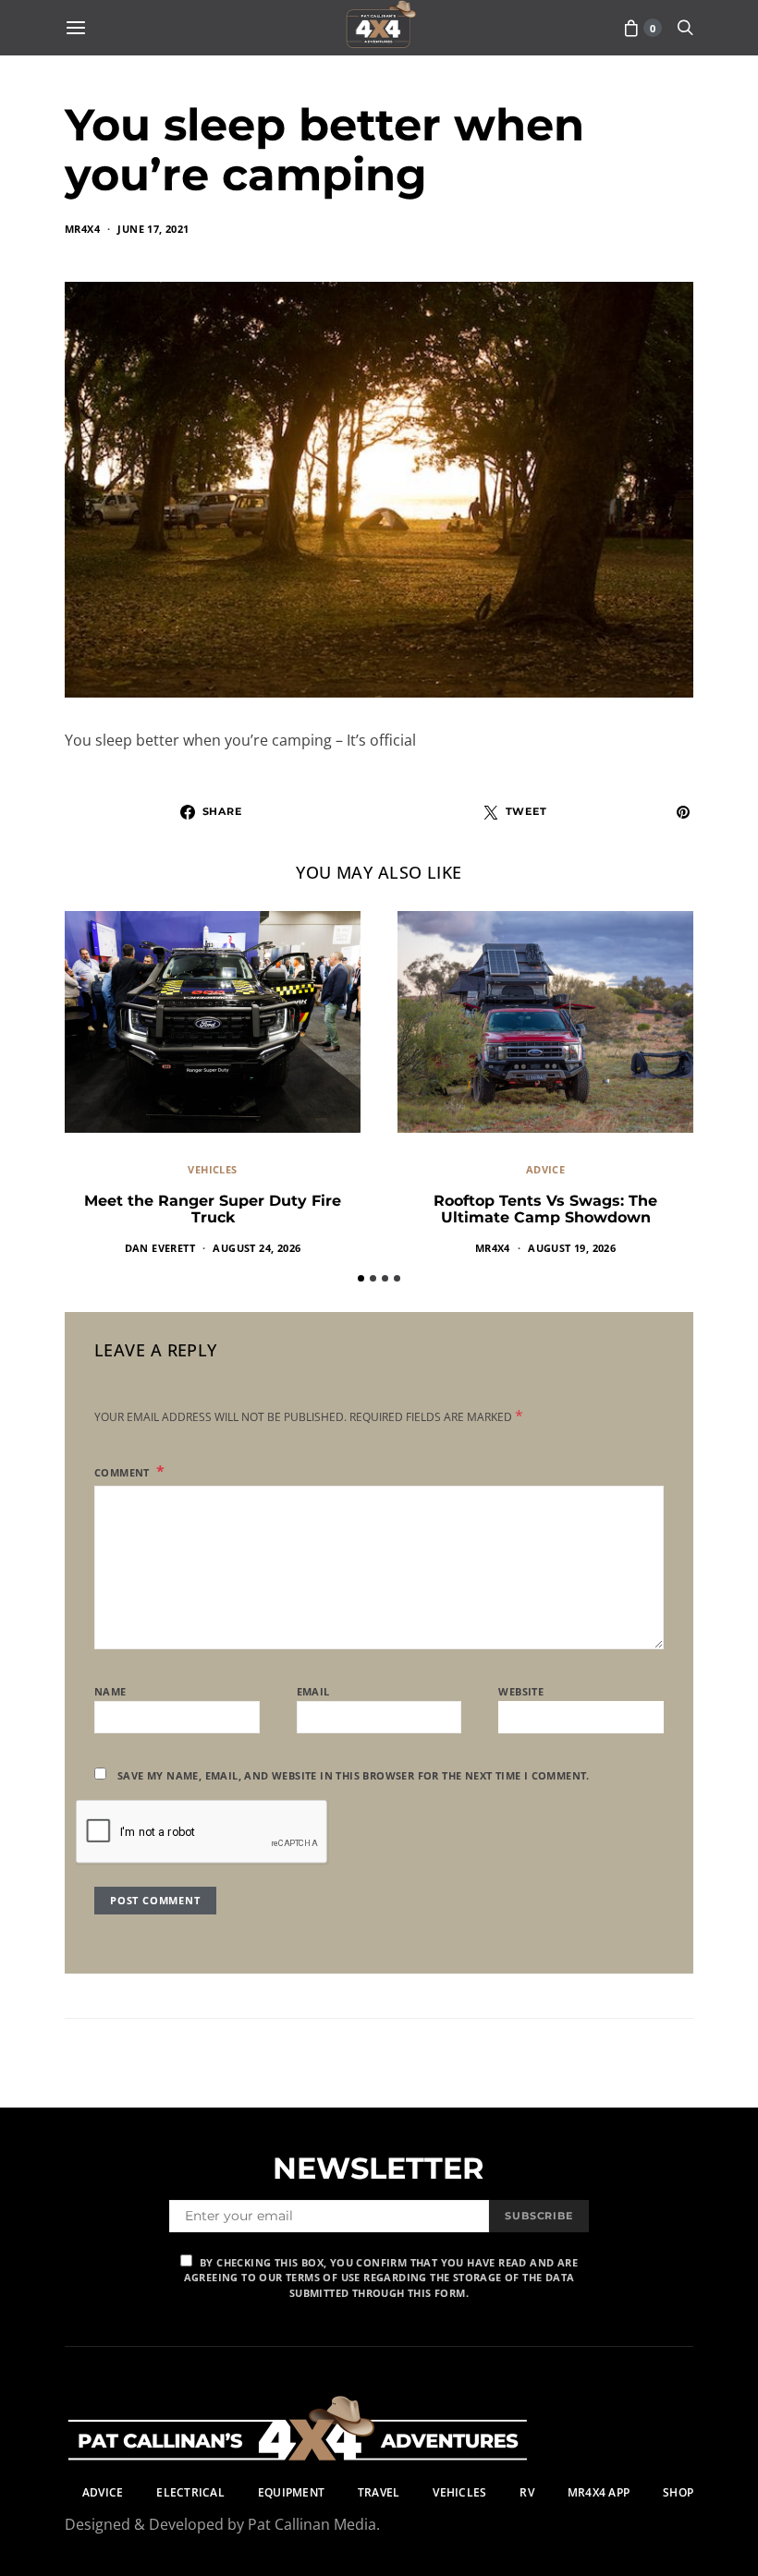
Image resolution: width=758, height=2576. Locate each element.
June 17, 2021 (153, 229)
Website (521, 1691)
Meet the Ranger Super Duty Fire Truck (213, 1209)
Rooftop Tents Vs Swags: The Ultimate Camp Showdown (545, 1209)
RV (526, 2492)
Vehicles (212, 1169)
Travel (379, 2492)
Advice (545, 1169)
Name (110, 1691)
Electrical (190, 2492)
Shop (678, 2492)
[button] (361, 1278)
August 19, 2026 (572, 1248)
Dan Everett (160, 1248)
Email (313, 1691)
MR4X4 (82, 229)
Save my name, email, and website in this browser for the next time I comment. (354, 1775)
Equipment (291, 2492)
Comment (123, 1472)
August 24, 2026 (257, 1248)
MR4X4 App (599, 2492)
